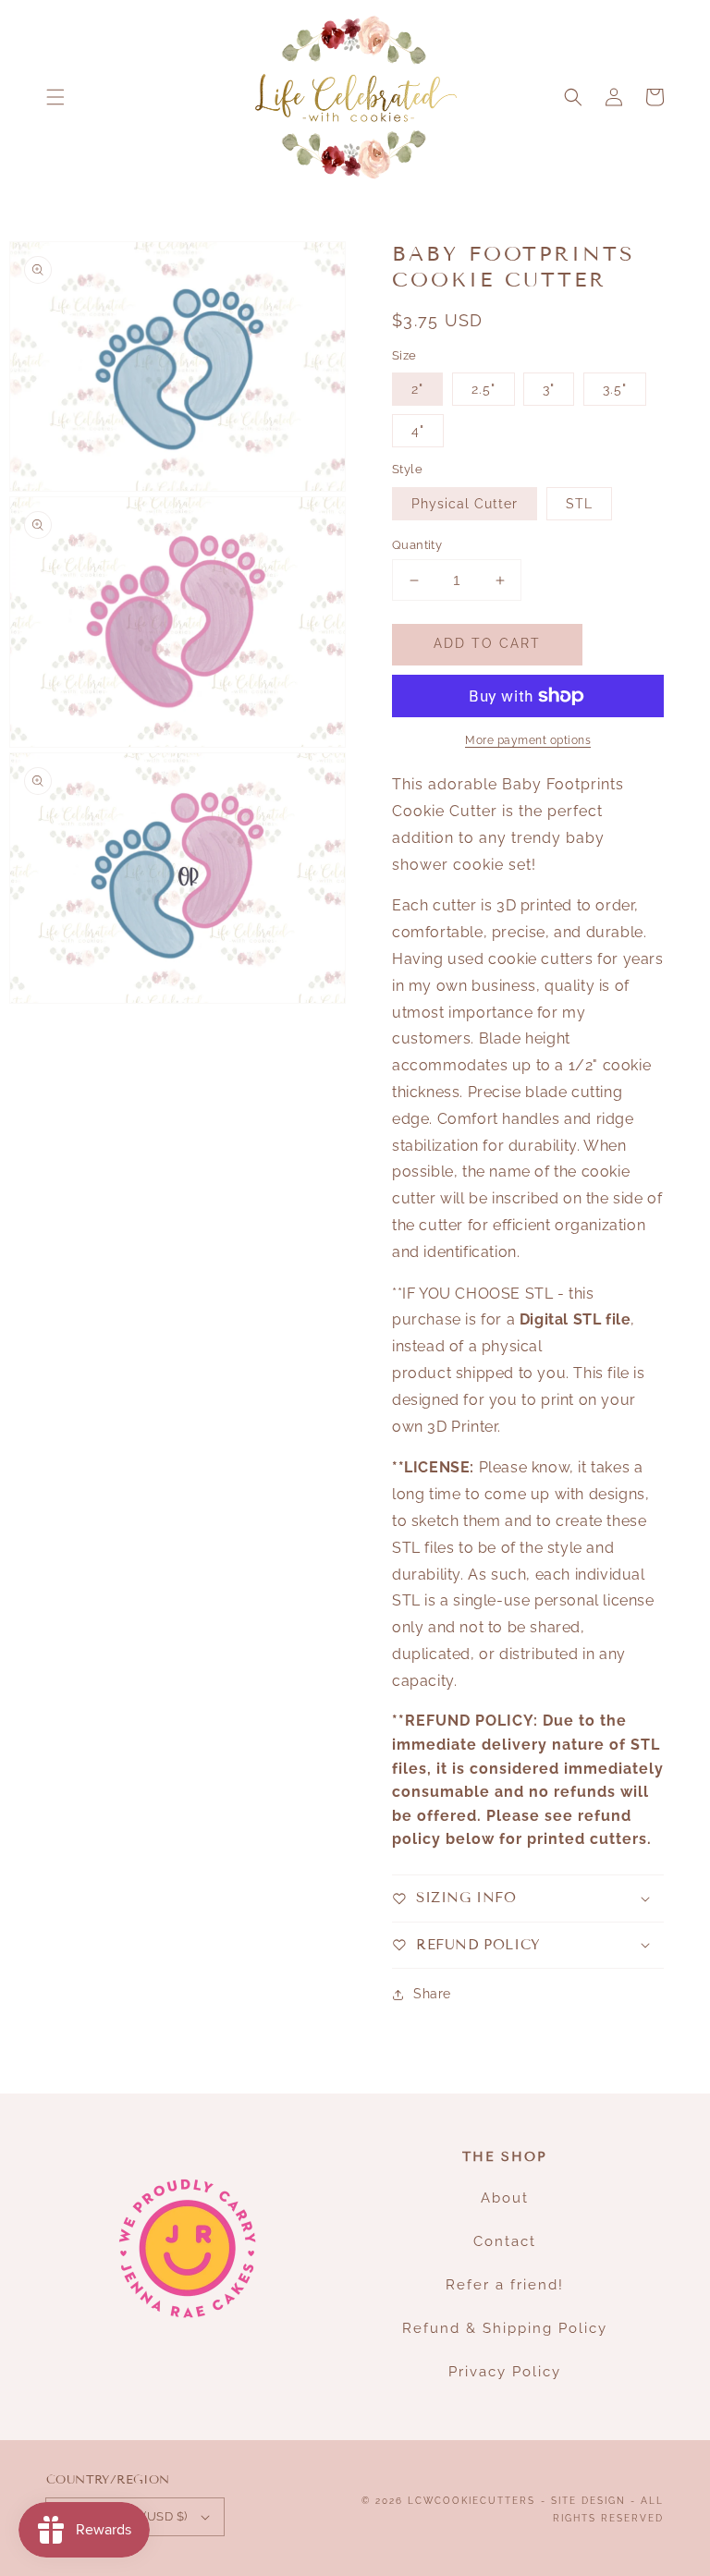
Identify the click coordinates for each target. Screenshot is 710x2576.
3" (549, 389)
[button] (55, 97)
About (505, 2198)
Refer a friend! (505, 2285)
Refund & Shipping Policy (505, 2328)
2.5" (484, 389)
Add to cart (487, 643)
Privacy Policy (505, 2372)
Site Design (588, 2501)
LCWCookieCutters (471, 2501)
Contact (505, 2241)
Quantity (417, 545)
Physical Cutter (465, 504)
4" (418, 431)
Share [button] (432, 1994)
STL (579, 504)
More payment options (528, 740)
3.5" (615, 389)
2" (417, 389)
